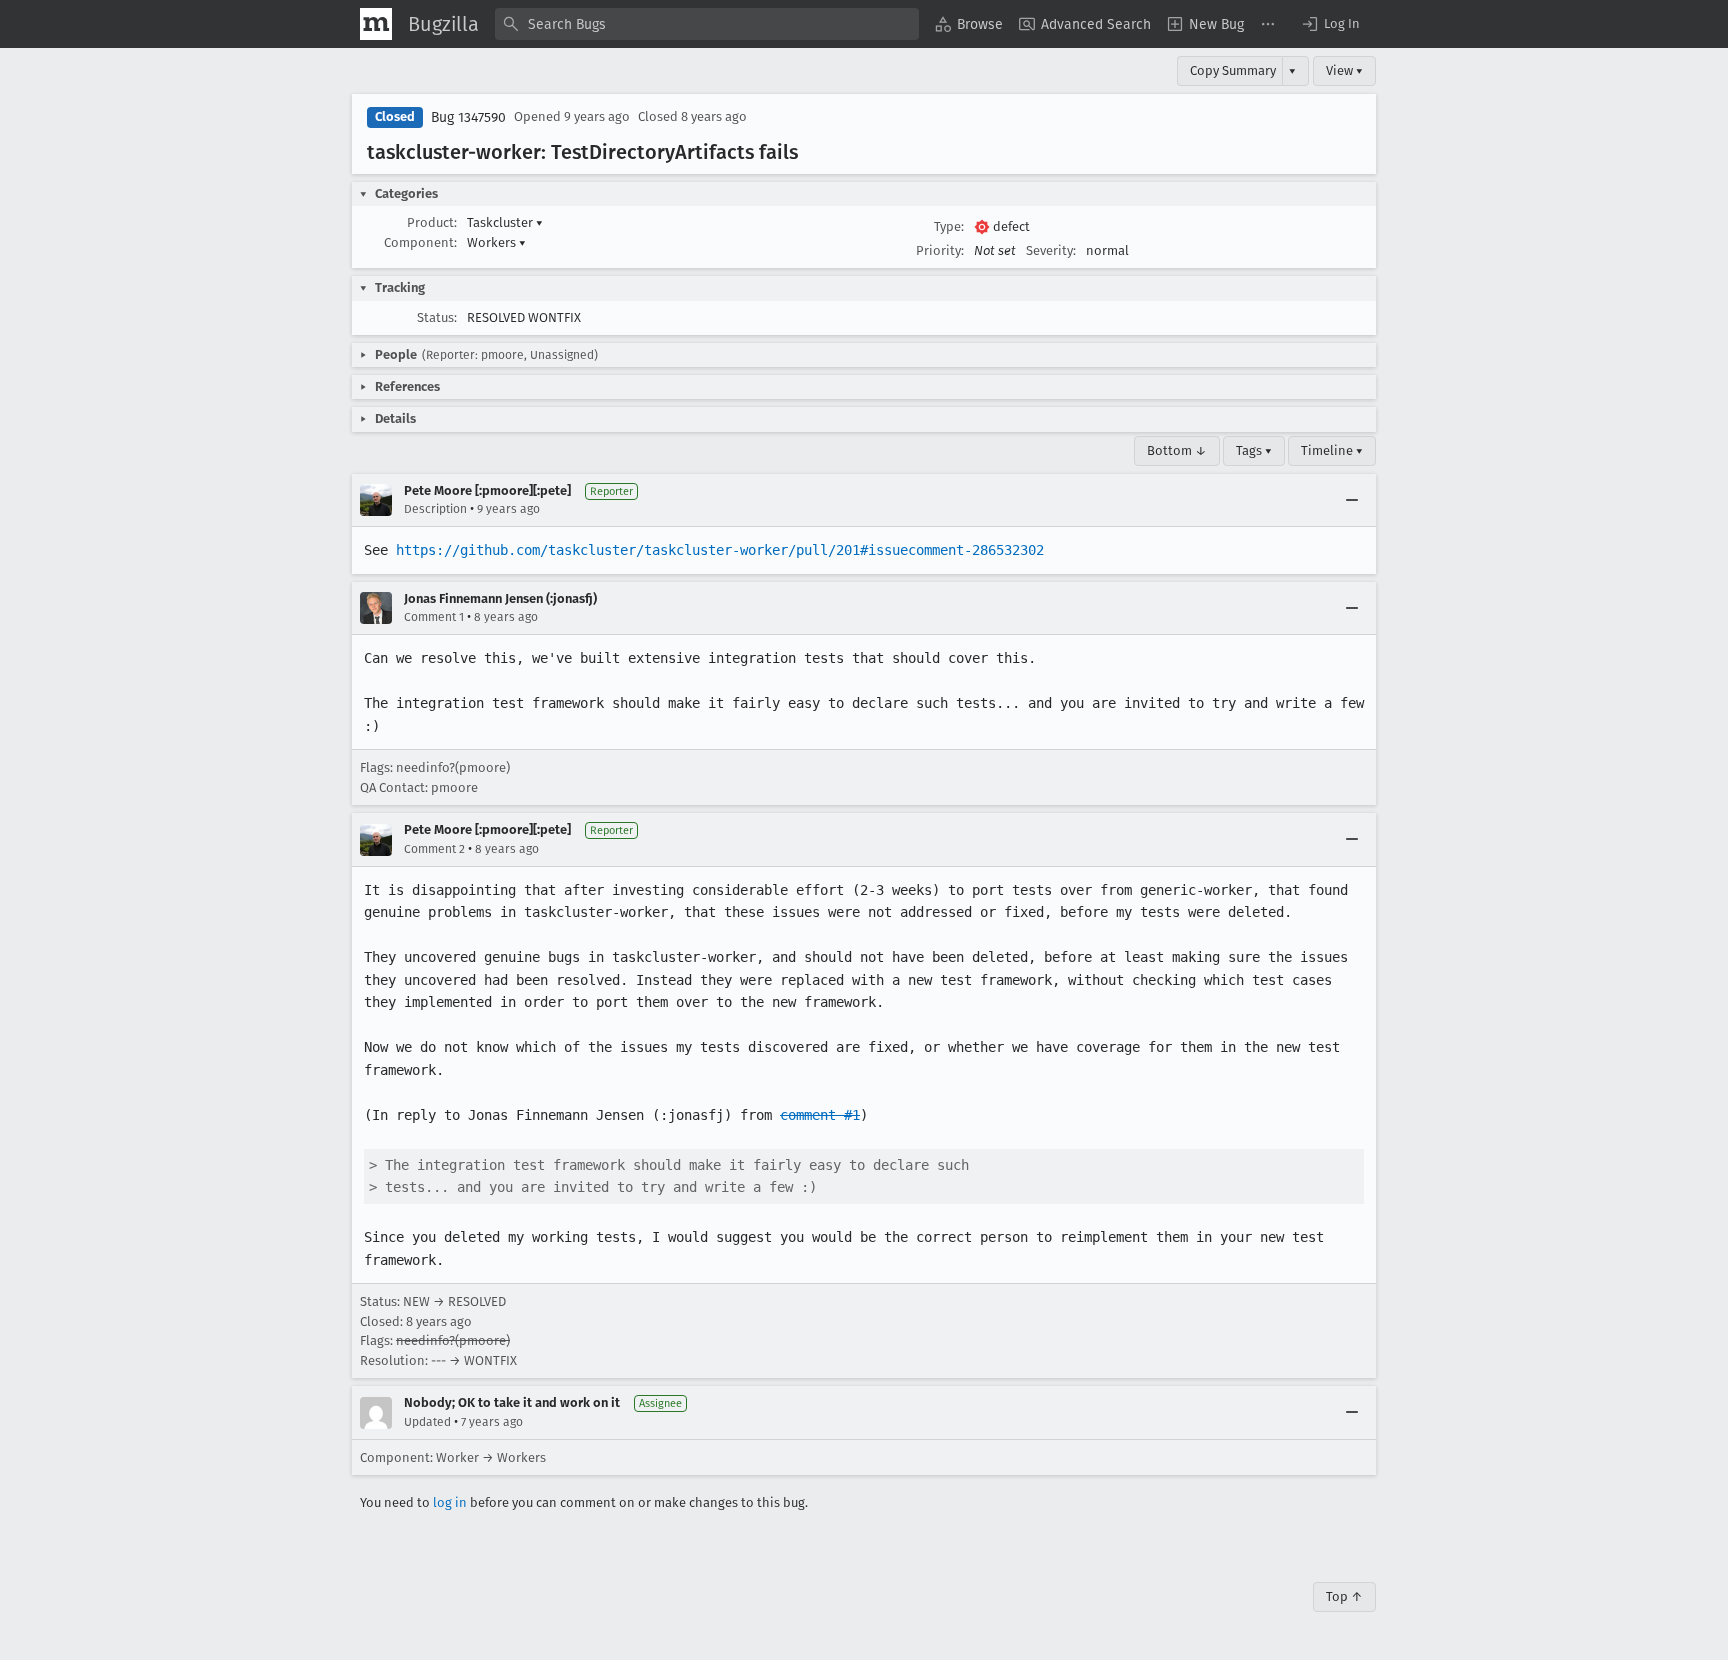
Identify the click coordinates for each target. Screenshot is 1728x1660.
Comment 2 (434, 849)
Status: (437, 317)
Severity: (1051, 250)
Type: (949, 226)
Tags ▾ (1254, 450)
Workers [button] (496, 242)
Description (435, 509)
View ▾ (1344, 70)
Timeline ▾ (1332, 450)
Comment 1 (434, 617)
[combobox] (707, 24)
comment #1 (820, 1115)
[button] (1330, 24)
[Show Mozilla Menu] (376, 24)
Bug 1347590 (468, 117)
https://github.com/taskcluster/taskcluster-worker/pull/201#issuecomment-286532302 (720, 550)
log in (450, 1502)
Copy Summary (1233, 70)
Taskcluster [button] (505, 222)
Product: (432, 222)
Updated (427, 1422)
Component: (420, 242)
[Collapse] (1352, 500)
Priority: (940, 250)
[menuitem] (969, 24)
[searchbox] (707, 24)
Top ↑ (1344, 1596)
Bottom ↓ (1177, 450)
